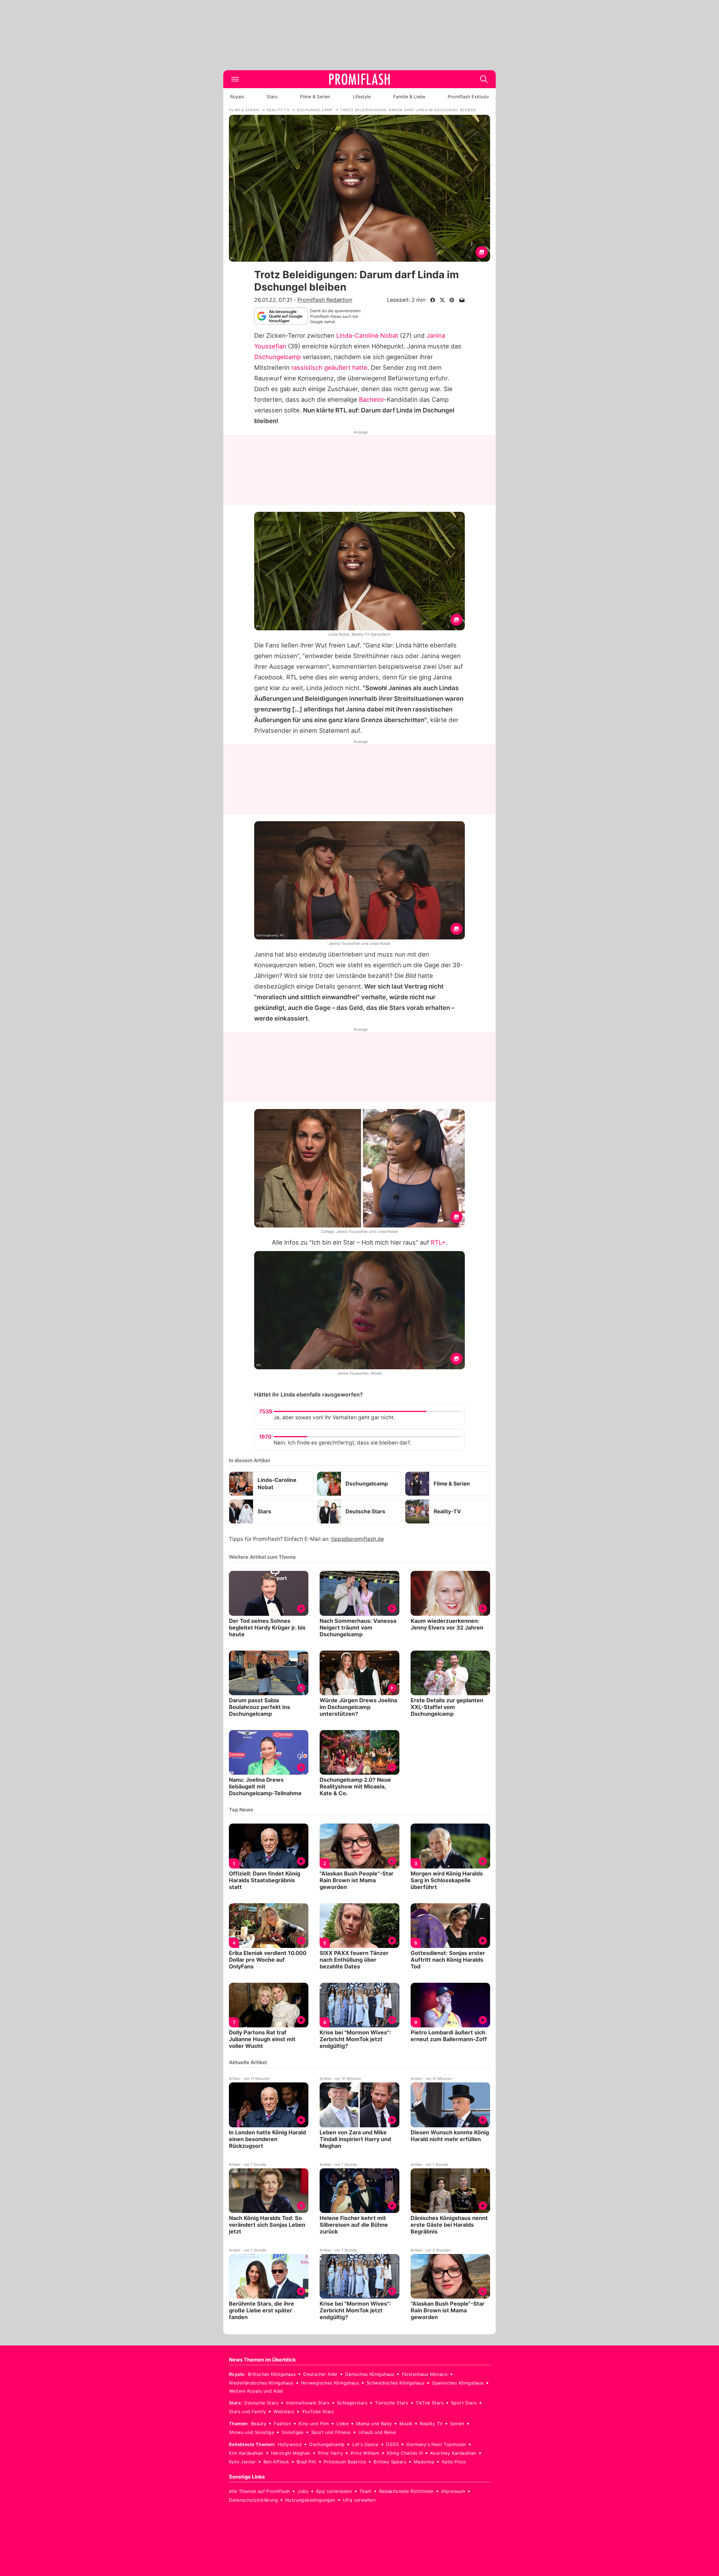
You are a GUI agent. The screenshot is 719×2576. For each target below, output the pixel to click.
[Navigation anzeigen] (235, 79)
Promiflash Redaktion (325, 300)
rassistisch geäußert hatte (329, 368)
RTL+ (438, 1242)
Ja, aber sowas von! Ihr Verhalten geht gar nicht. (334, 1417)
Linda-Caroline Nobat (367, 336)
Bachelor (371, 400)
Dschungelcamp (277, 357)
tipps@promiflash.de (358, 1539)
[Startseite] (359, 79)
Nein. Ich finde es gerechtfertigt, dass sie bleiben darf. (342, 1443)
